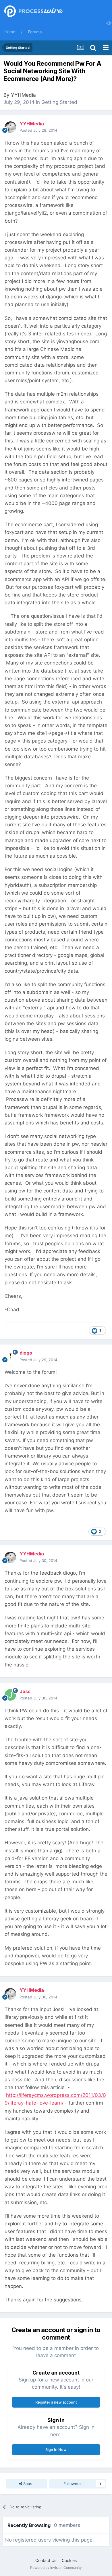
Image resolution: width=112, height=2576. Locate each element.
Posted (38, 130)
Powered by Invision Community (56, 2568)
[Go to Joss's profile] (10, 1695)
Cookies (69, 2560)
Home (10, 32)
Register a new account (56, 2402)
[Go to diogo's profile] (10, 1357)
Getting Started (59, 102)
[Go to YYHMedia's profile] (10, 127)
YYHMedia (23, 95)
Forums (35, 32)
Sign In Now (56, 2449)
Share (28, 2484)
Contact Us (46, 2560)
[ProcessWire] (33, 12)
